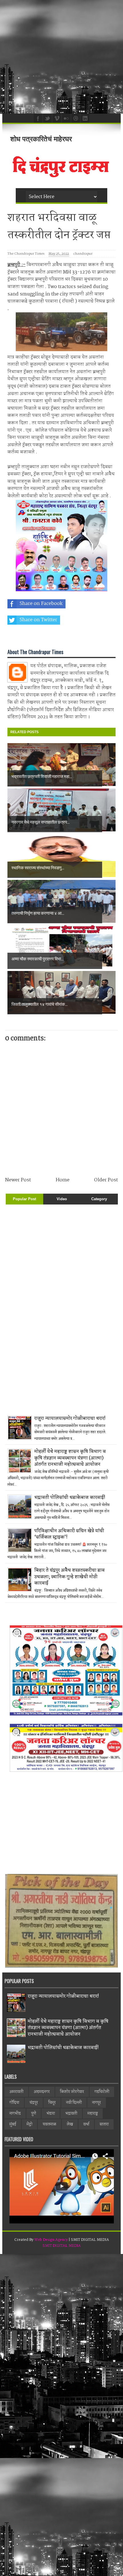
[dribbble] (75, 118)
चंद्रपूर (34, 2103)
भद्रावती (71, 2114)
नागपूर (97, 2103)
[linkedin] (84, 118)
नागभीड (15, 2114)
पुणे (34, 2114)
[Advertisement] (61, 57)
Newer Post (18, 1180)
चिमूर (52, 2103)
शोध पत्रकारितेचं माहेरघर (41, 139)
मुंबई (13, 2124)
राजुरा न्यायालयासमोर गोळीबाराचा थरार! (70, 1418)
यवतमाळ (49, 2124)
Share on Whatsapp (42, 636)
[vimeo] (56, 118)
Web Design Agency (51, 2240)
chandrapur (83, 254)
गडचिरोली (102, 2092)
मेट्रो (29, 2124)
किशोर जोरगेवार (72, 2092)
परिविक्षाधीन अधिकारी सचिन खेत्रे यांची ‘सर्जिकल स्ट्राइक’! (69, 1534)
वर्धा (86, 2124)
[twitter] (47, 118)
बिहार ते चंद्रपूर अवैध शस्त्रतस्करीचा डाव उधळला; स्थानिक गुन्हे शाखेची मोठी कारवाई (70, 1577)
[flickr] (66, 118)
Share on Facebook (41, 604)
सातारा (104, 2124)
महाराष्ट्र (93, 2114)
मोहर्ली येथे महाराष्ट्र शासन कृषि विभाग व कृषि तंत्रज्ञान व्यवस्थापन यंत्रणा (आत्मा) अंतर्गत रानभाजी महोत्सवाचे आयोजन (70, 1458)
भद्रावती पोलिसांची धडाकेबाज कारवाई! (70, 1498)
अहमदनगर (42, 2092)
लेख (70, 2124)
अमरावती (16, 2092)
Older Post (106, 1180)
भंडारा (51, 2114)
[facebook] (37, 118)
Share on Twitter (38, 620)
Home (63, 1180)
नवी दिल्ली (74, 2103)
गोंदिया (14, 2103)
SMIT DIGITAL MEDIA (62, 2246)
